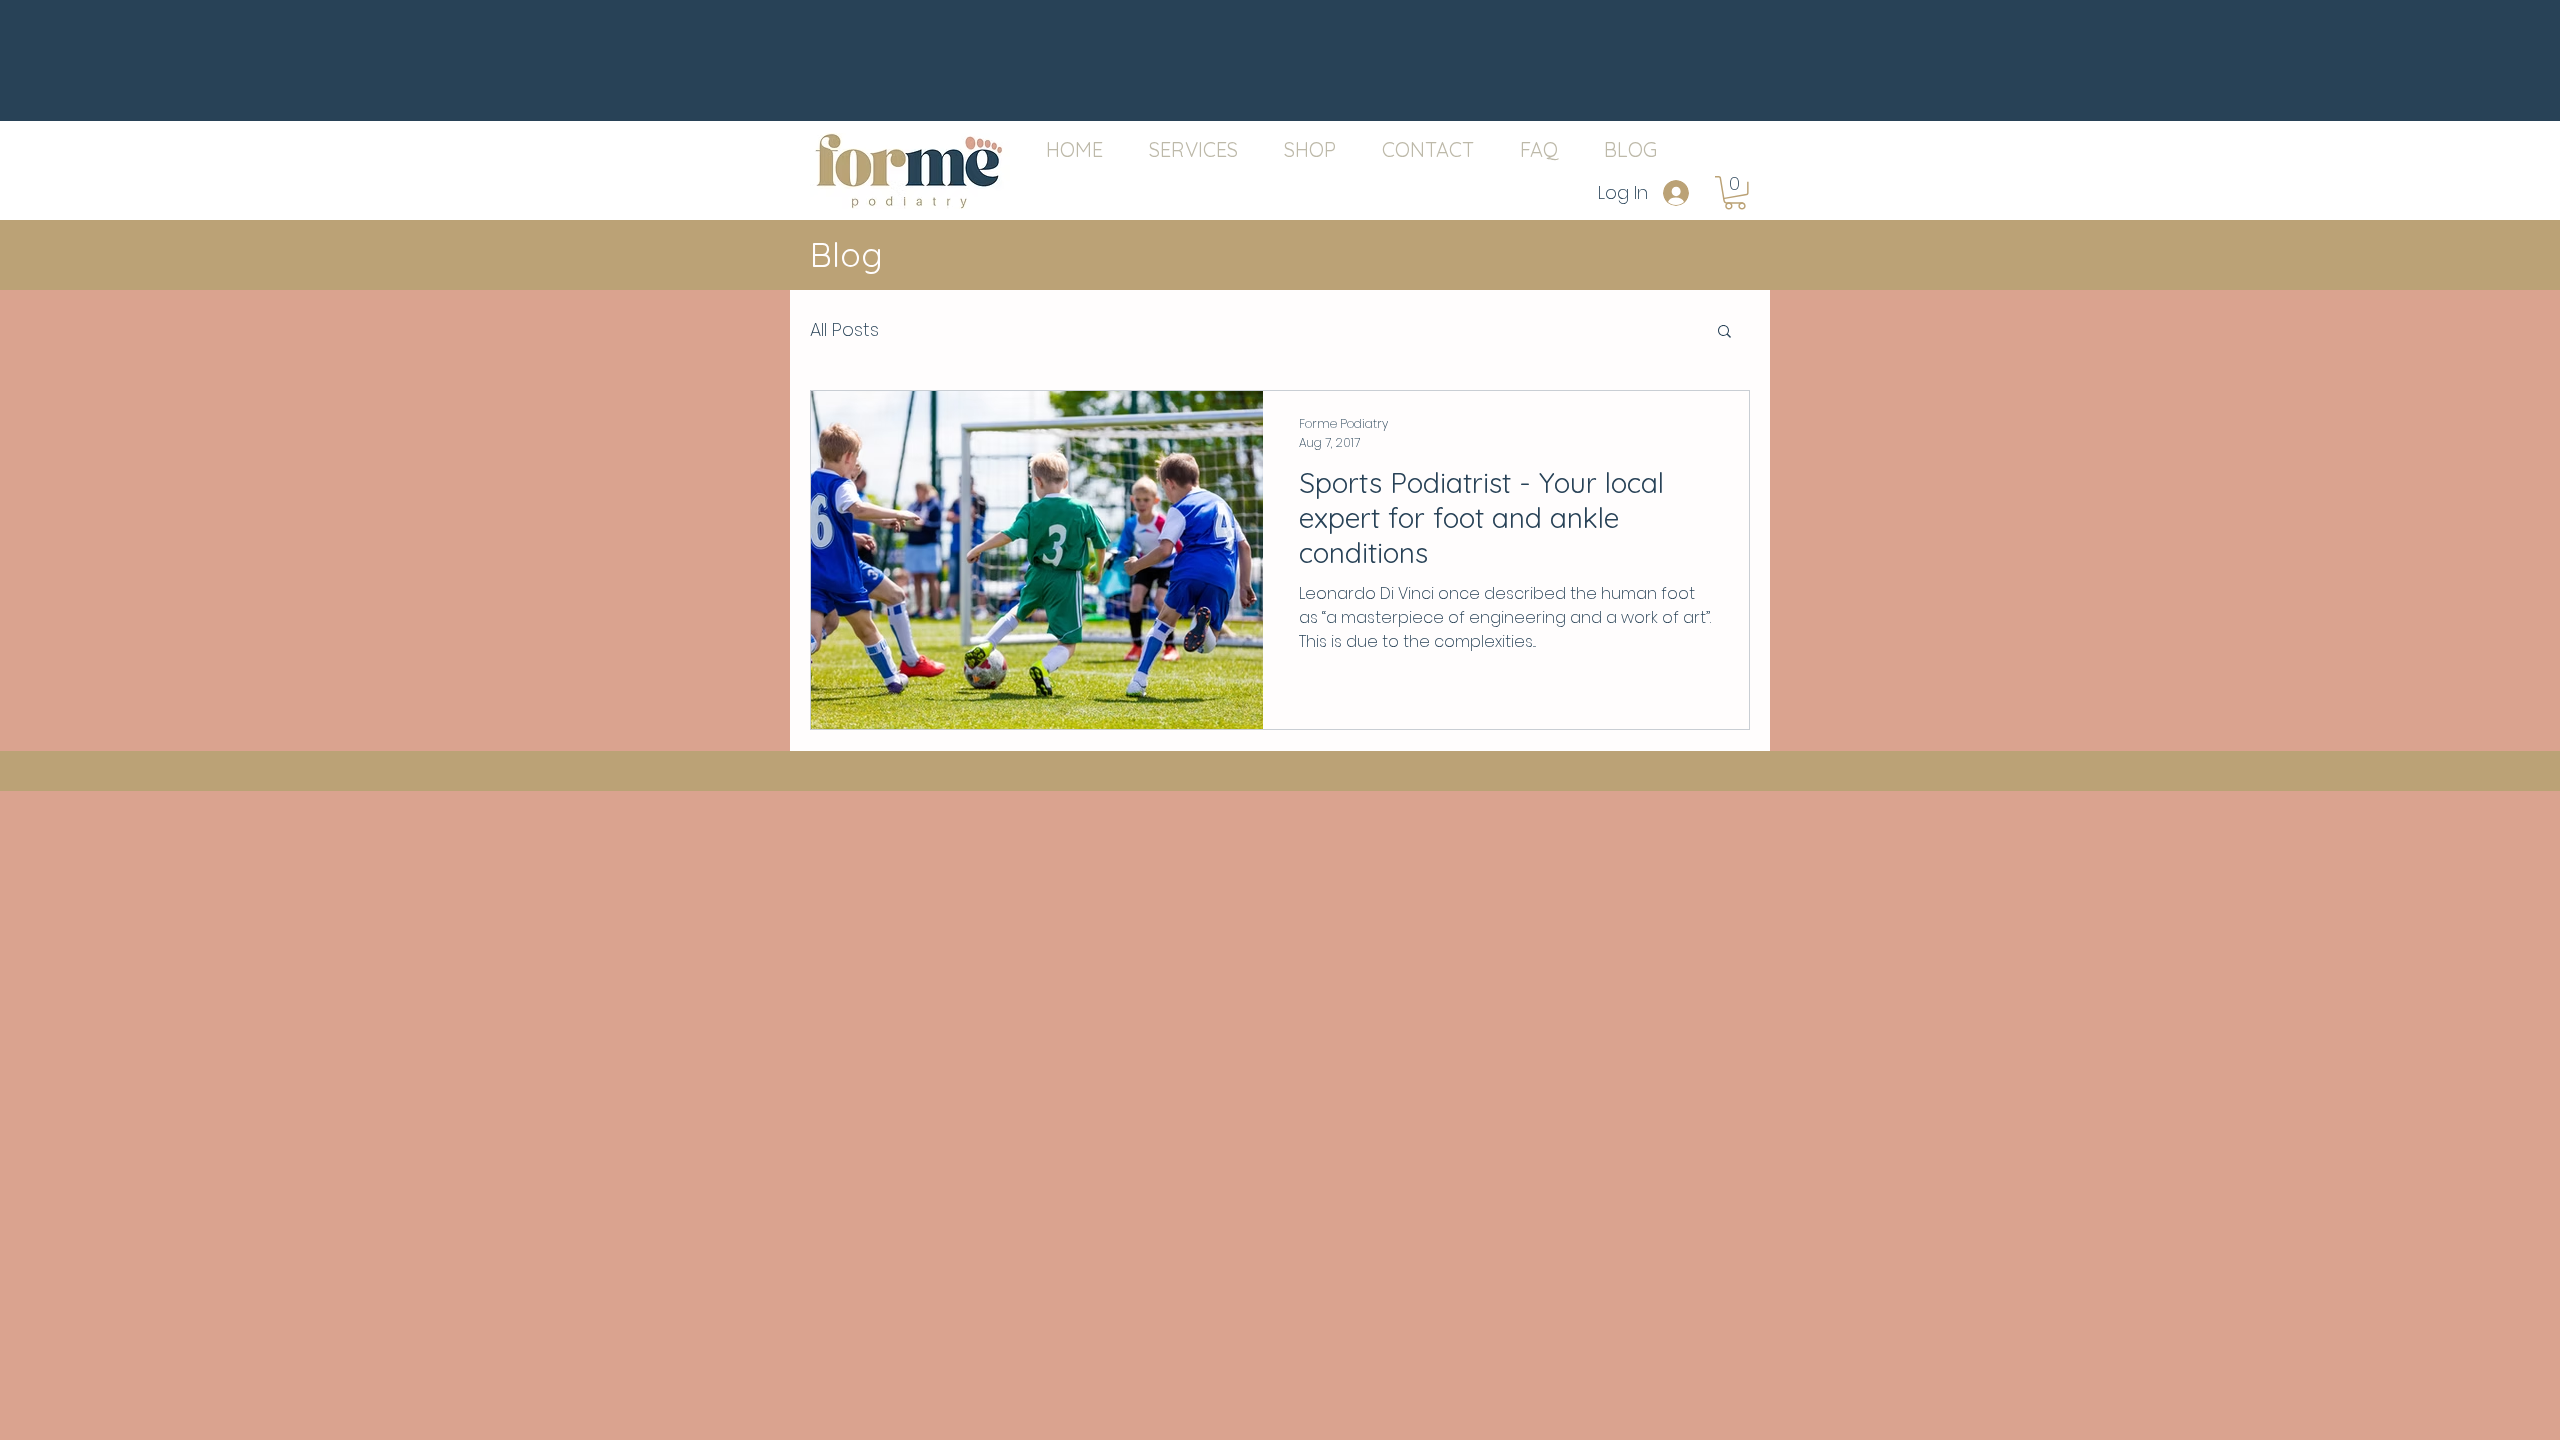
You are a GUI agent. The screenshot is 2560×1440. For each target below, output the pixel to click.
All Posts (844, 329)
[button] (1735, 193)
